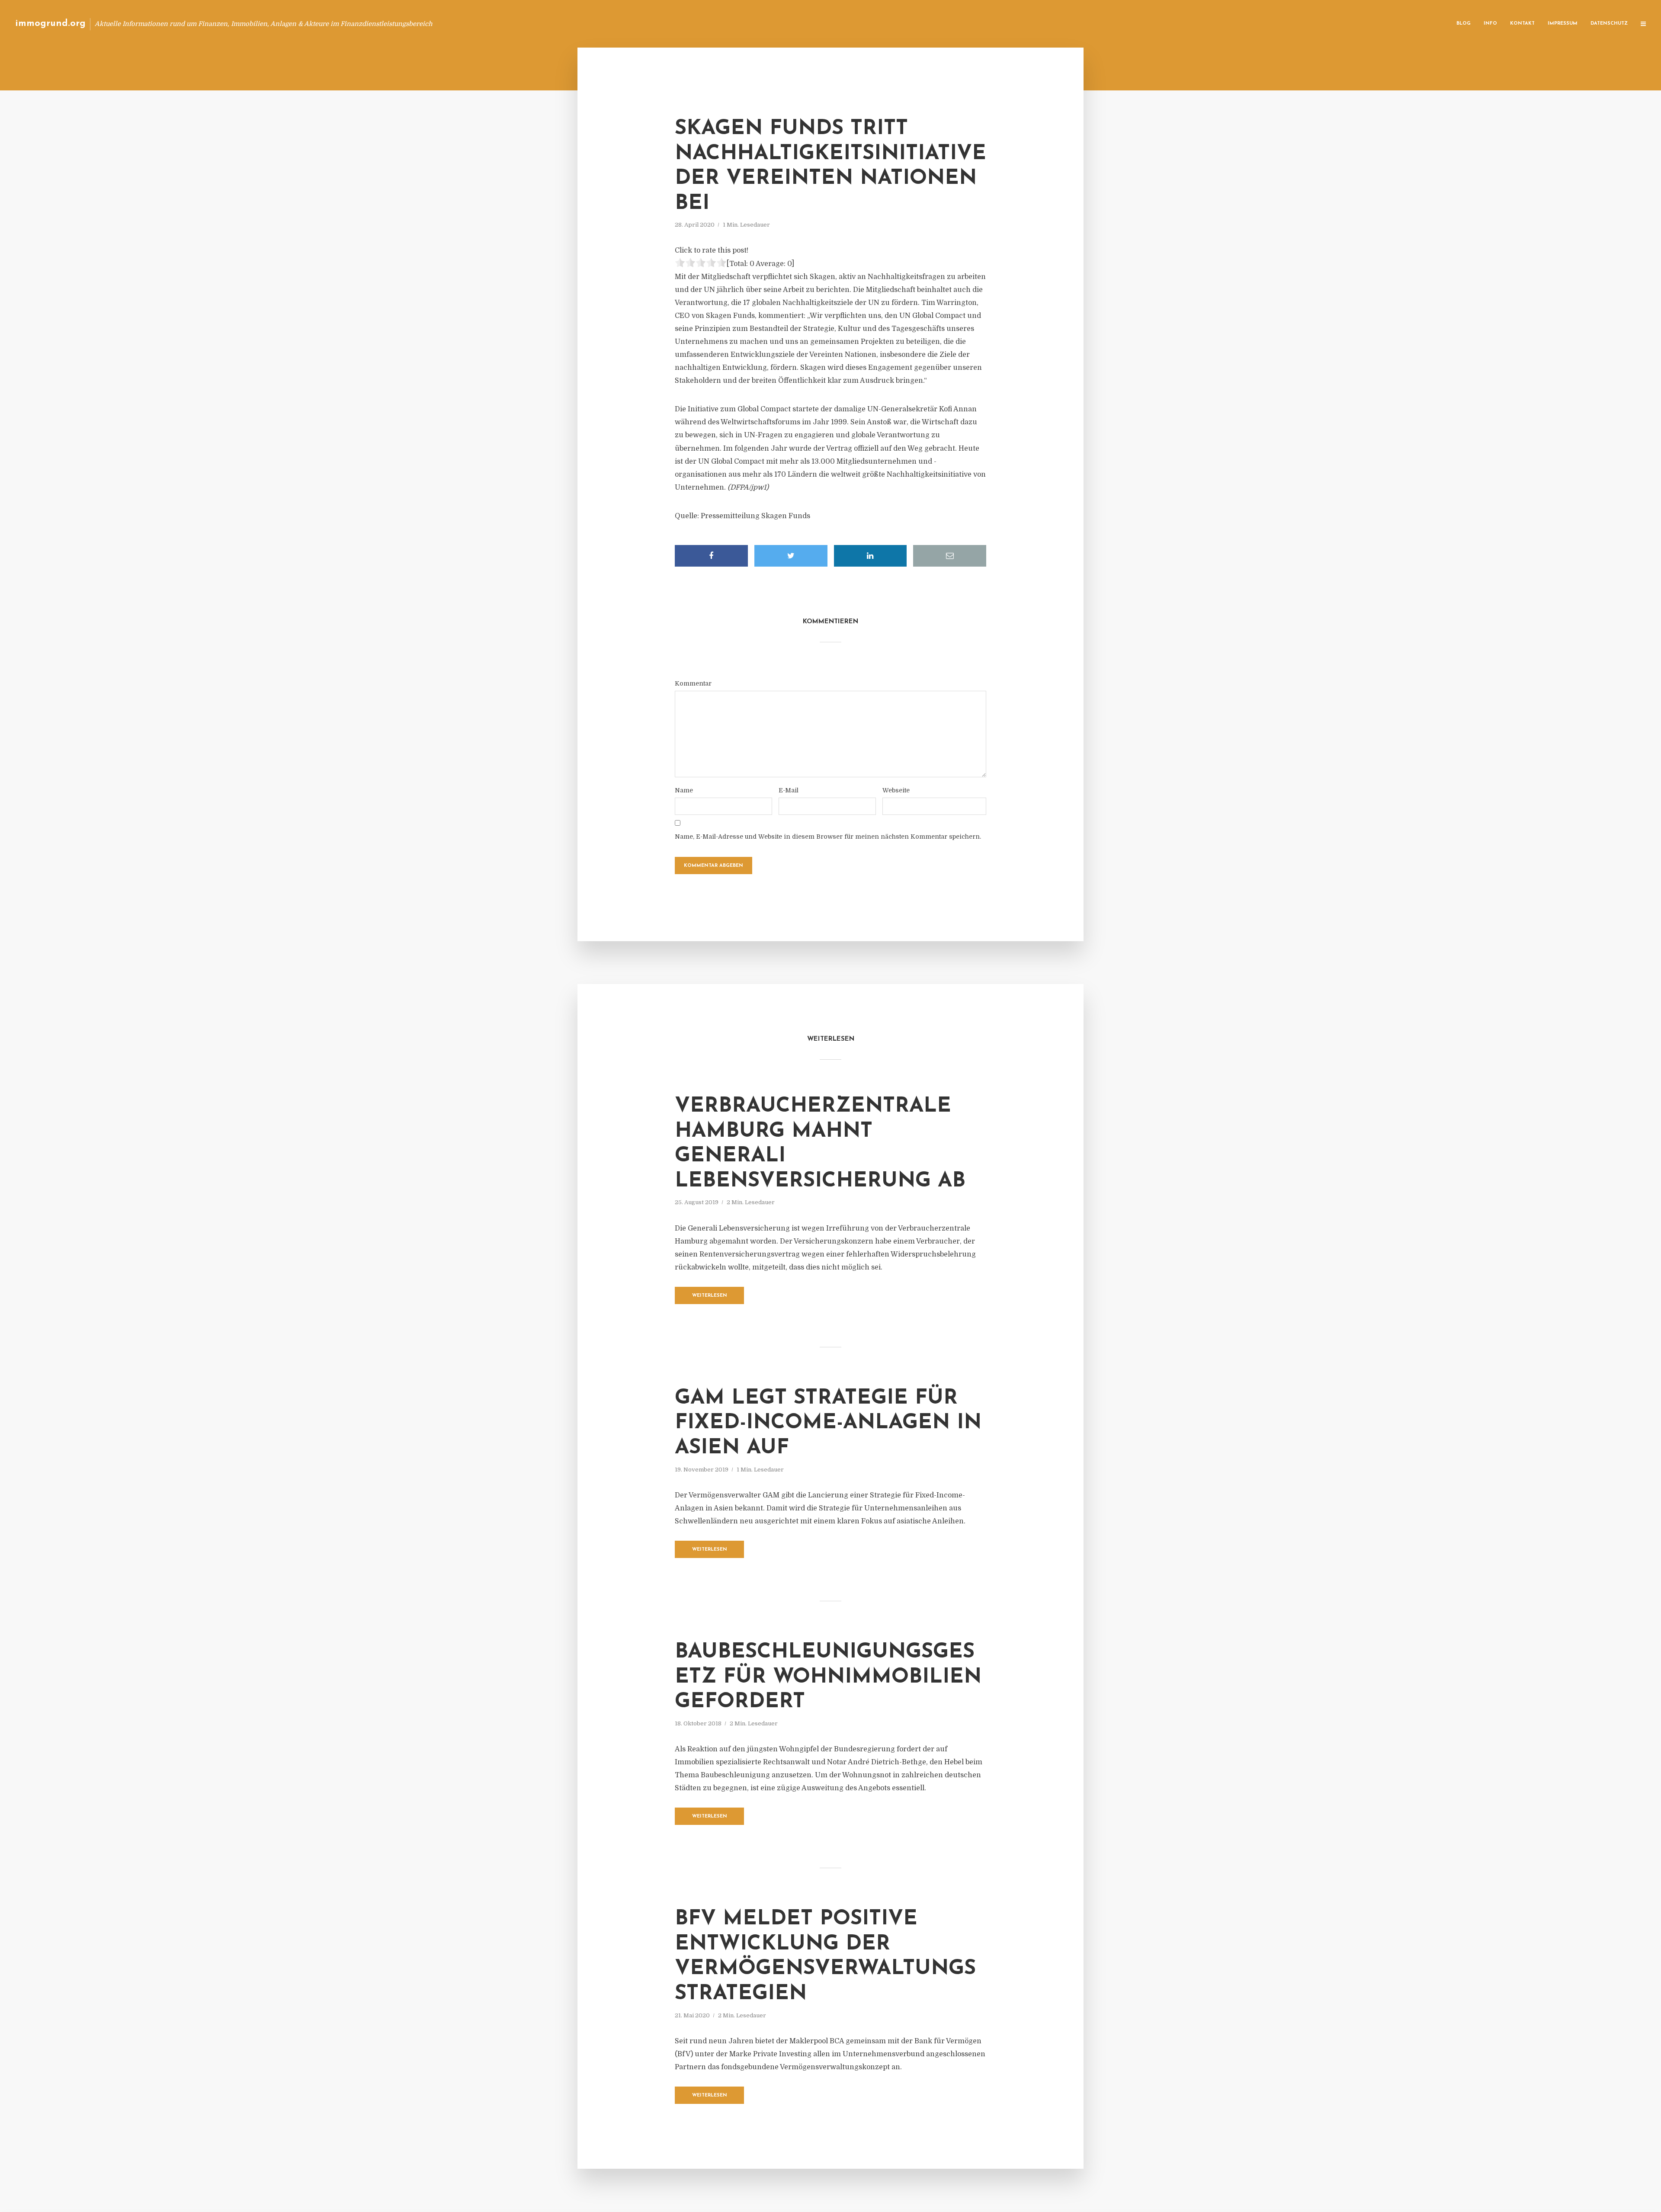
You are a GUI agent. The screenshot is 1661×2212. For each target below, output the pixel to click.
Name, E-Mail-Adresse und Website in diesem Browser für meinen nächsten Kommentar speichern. (828, 837)
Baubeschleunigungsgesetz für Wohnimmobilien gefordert (828, 1677)
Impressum (1563, 24)
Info (1490, 24)
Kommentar (693, 683)
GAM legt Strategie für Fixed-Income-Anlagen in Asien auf (828, 1423)
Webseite (896, 790)
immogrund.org (50, 24)
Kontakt (1522, 24)
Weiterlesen (710, 1296)
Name (684, 790)
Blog (1464, 24)
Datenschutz (1609, 24)
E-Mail (789, 790)
